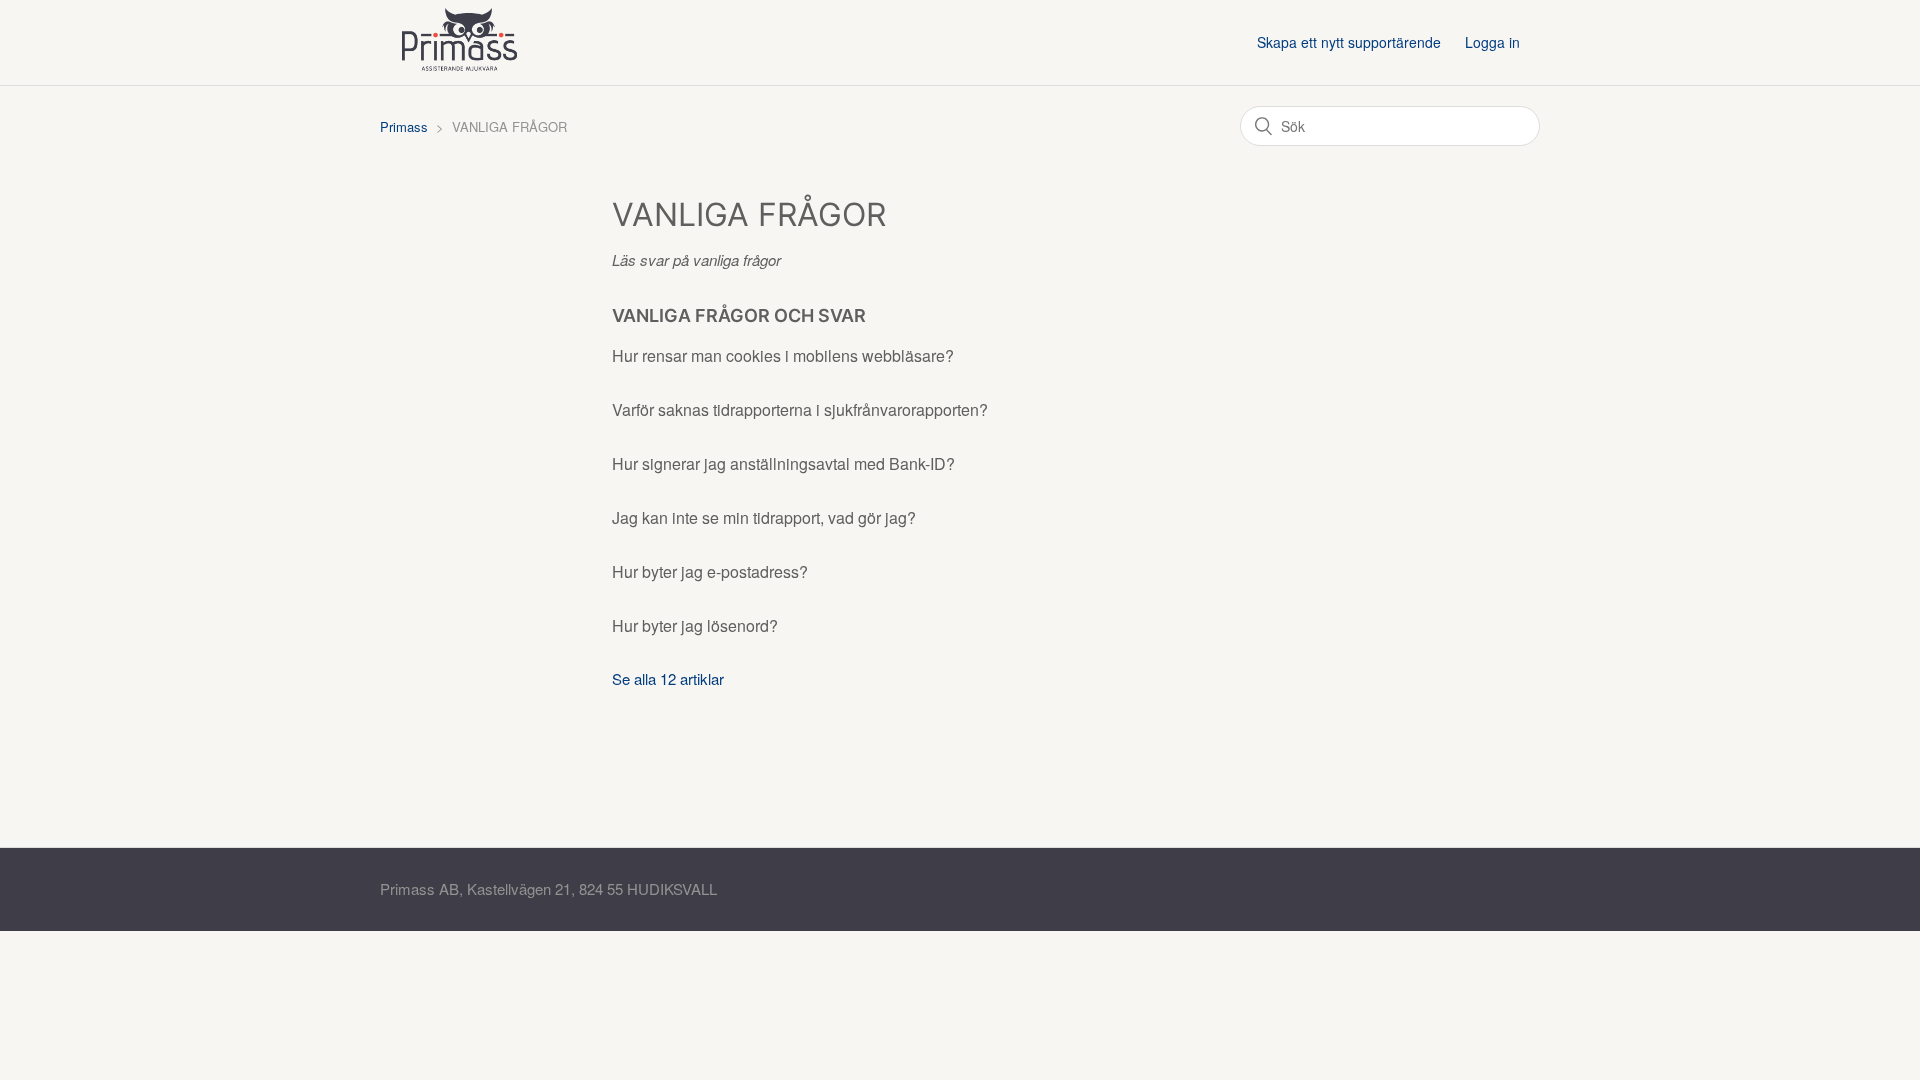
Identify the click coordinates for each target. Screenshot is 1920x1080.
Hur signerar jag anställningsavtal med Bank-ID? (783, 463)
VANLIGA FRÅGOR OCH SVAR (739, 315)
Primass (404, 126)
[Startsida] (458, 73)
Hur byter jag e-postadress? (710, 571)
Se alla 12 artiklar (668, 678)
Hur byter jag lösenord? (695, 625)
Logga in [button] (1492, 42)
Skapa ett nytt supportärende (1349, 42)
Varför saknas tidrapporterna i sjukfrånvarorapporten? (800, 409)
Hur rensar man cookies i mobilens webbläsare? (783, 355)
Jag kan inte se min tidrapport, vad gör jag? (764, 517)
